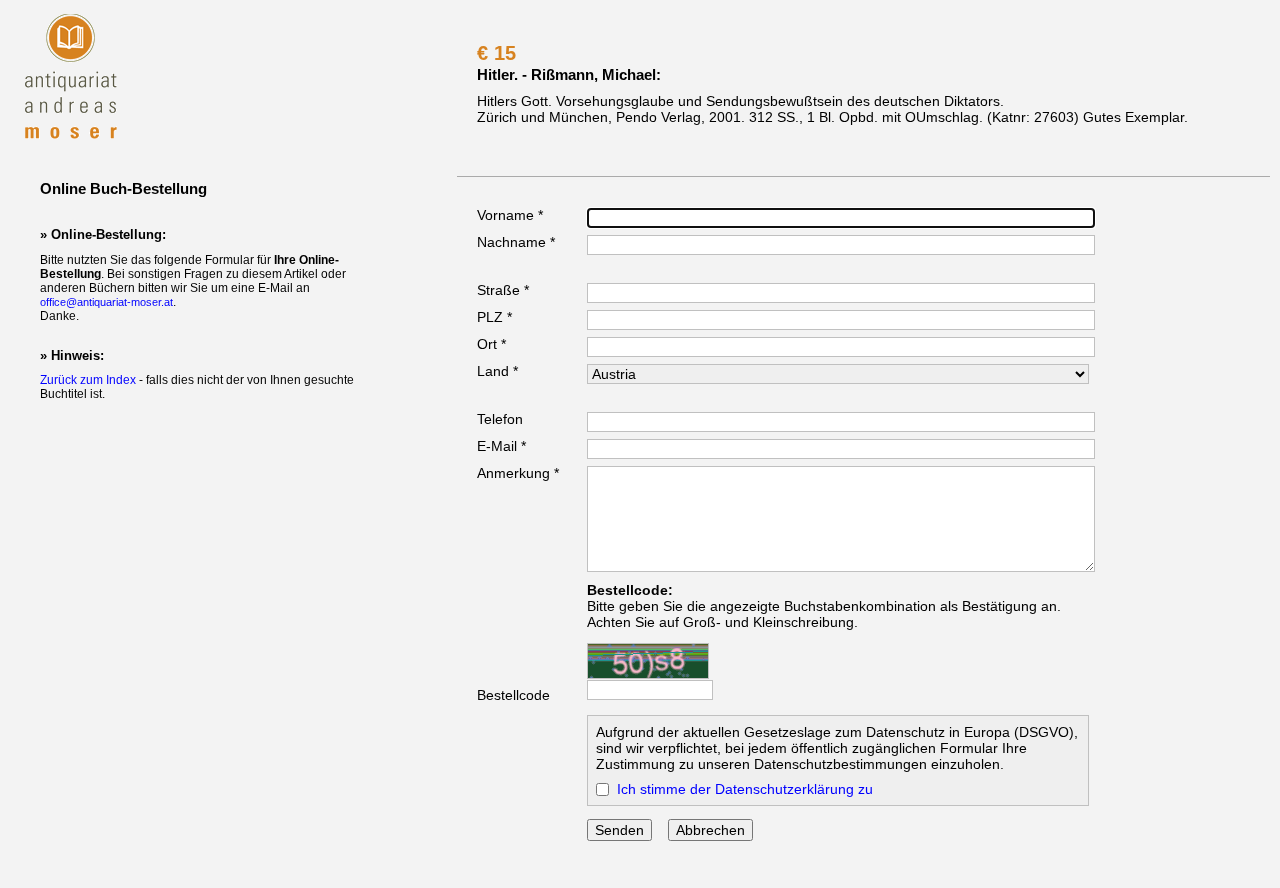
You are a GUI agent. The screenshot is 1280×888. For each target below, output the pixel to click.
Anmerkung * (518, 473)
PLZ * (494, 317)
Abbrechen (710, 830)
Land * (497, 371)
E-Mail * (501, 446)
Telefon (500, 419)
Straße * (503, 290)
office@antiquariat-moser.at (106, 302)
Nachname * (516, 242)
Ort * (491, 344)
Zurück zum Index (88, 380)
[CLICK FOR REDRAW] (648, 661)
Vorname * (510, 215)
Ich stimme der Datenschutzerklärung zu (745, 789)
